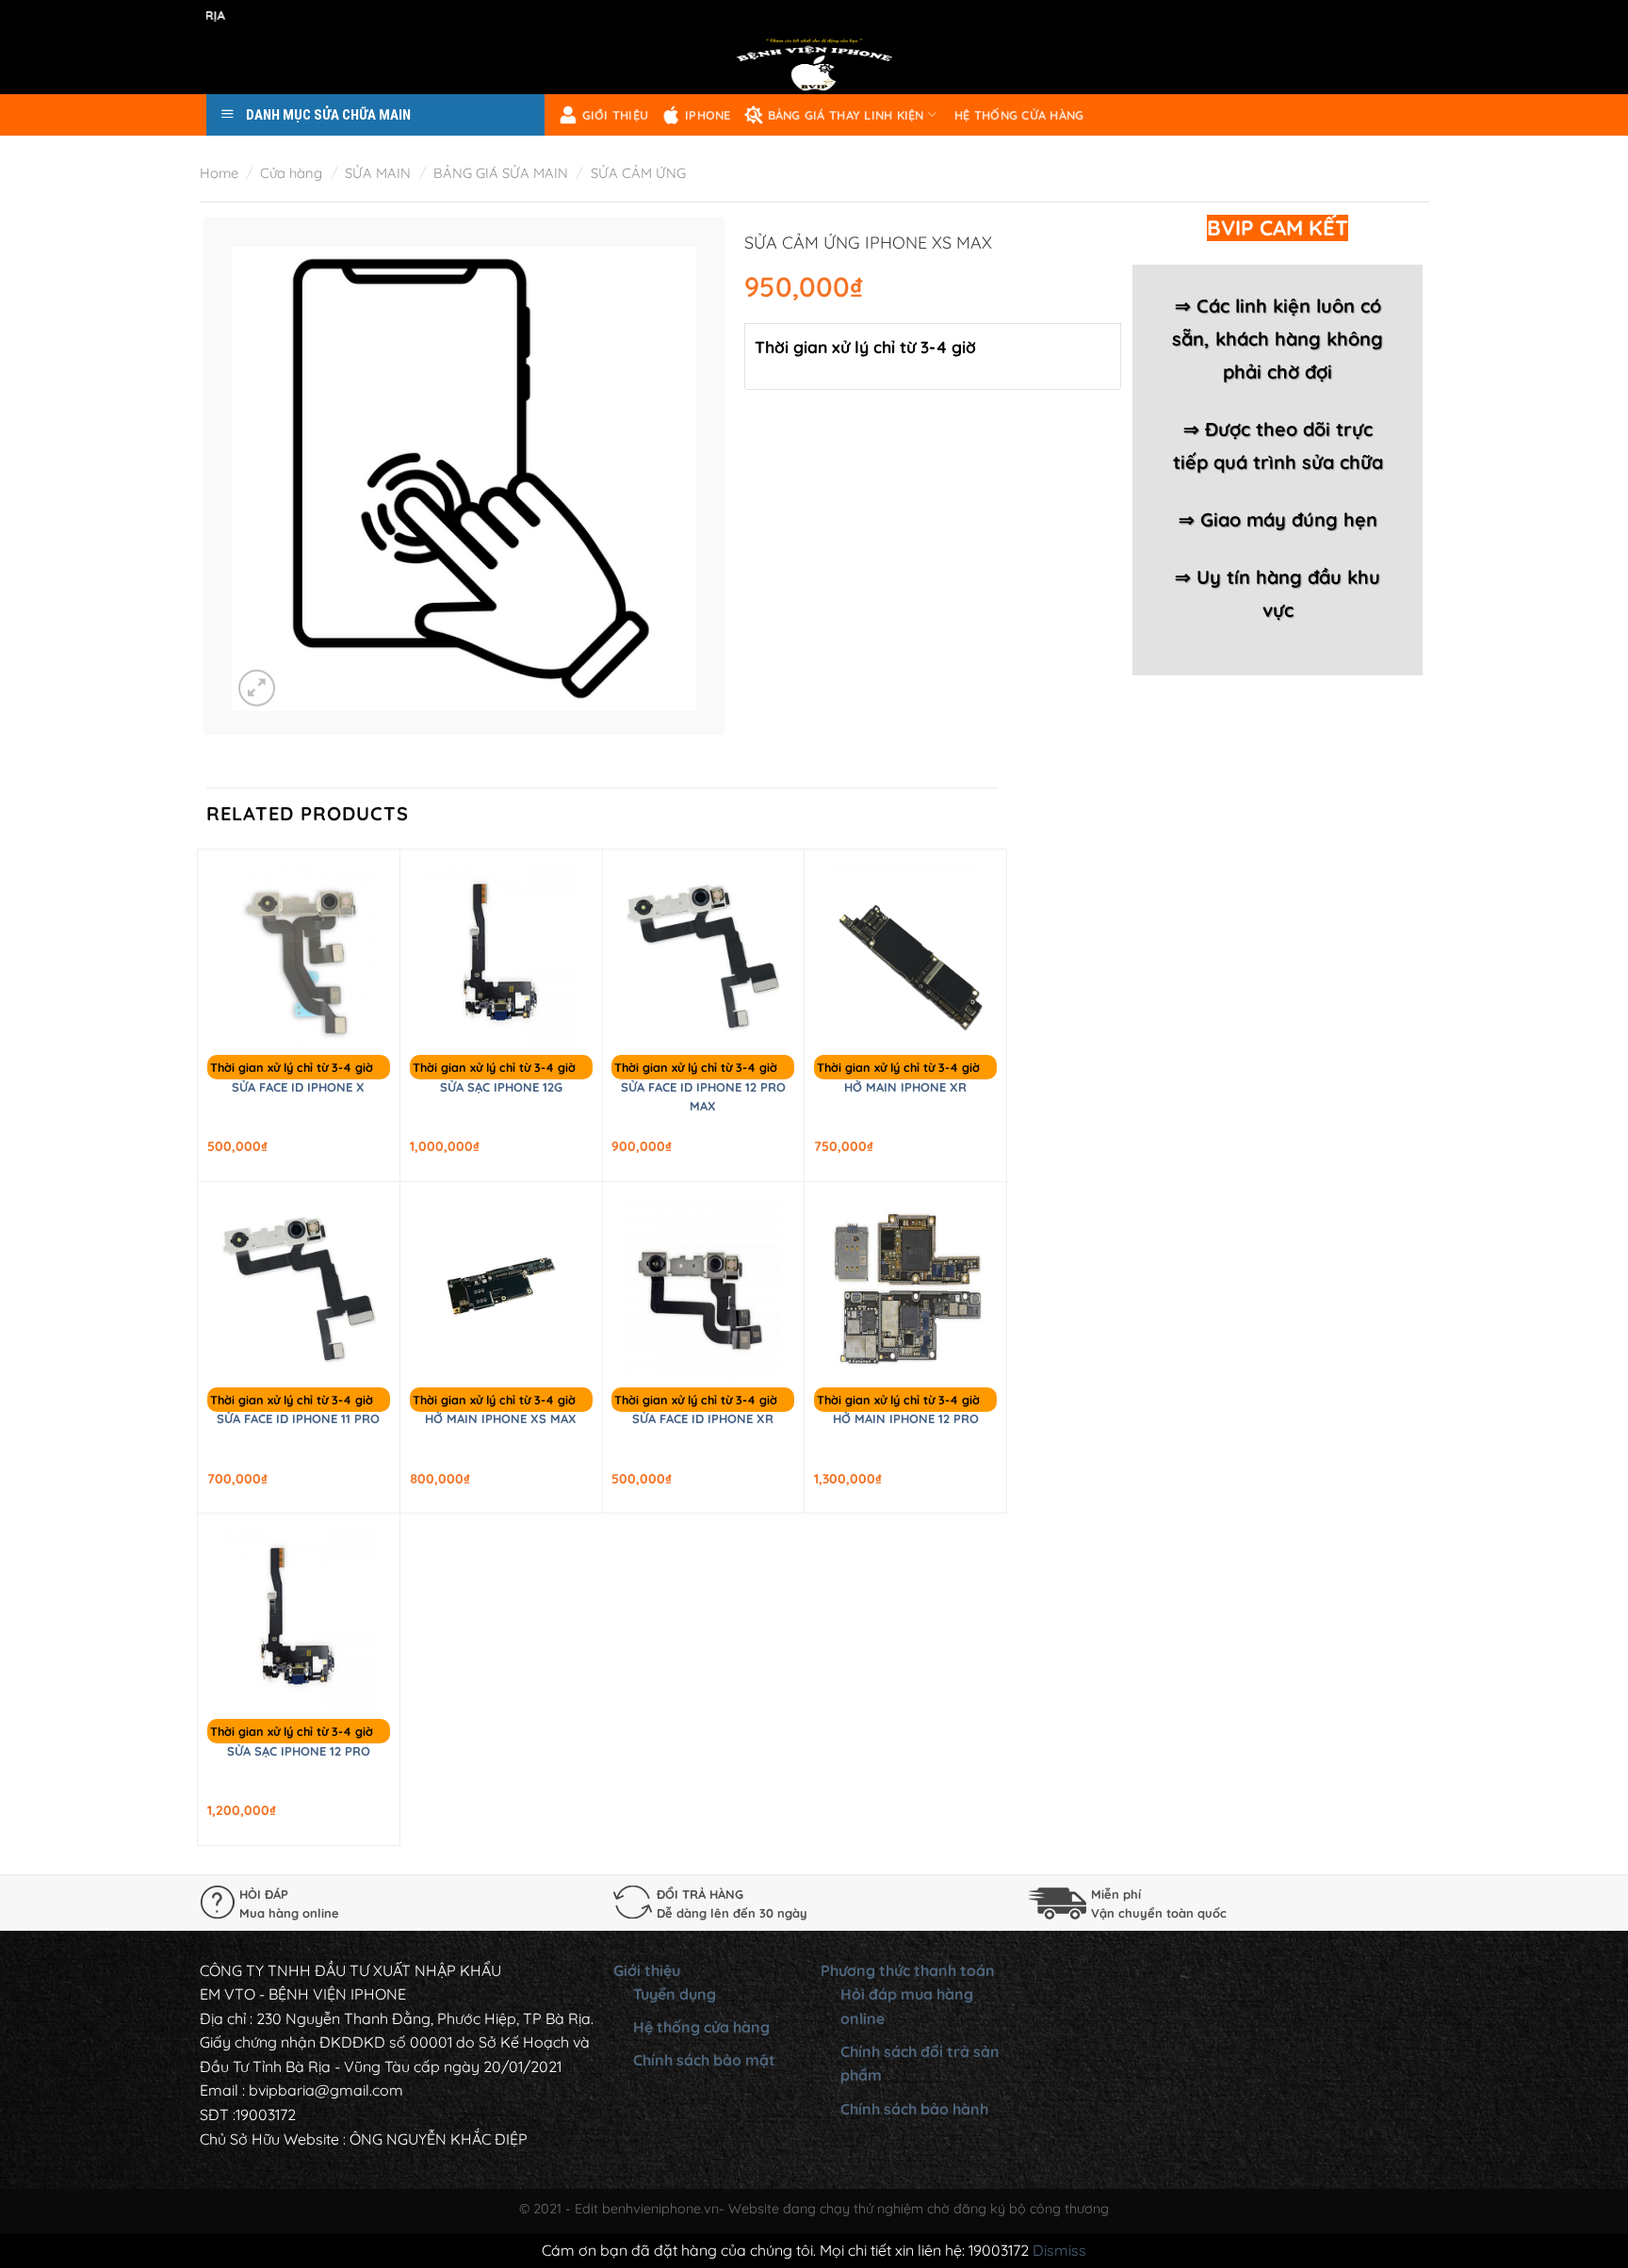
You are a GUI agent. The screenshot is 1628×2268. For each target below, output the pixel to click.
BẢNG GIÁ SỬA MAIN (501, 173)
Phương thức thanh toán (908, 1970)
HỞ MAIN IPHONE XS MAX (501, 1418)
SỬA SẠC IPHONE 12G (501, 1087)
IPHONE (708, 115)
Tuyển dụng (675, 1994)
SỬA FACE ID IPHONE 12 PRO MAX (703, 1096)
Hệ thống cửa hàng (1019, 115)
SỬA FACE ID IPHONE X (298, 1087)
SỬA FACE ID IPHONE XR (703, 1418)
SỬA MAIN (378, 173)
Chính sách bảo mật (704, 2060)
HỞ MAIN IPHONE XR (905, 1087)
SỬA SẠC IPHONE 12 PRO (299, 1751)
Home (219, 173)
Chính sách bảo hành (914, 2109)
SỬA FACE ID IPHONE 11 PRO (298, 1418)
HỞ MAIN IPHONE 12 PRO (906, 1418)
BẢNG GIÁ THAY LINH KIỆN (846, 115)
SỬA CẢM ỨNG (638, 173)
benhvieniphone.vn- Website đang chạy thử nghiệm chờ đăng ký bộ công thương (855, 2209)
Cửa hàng (291, 173)
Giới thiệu (616, 115)
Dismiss (1059, 2250)
